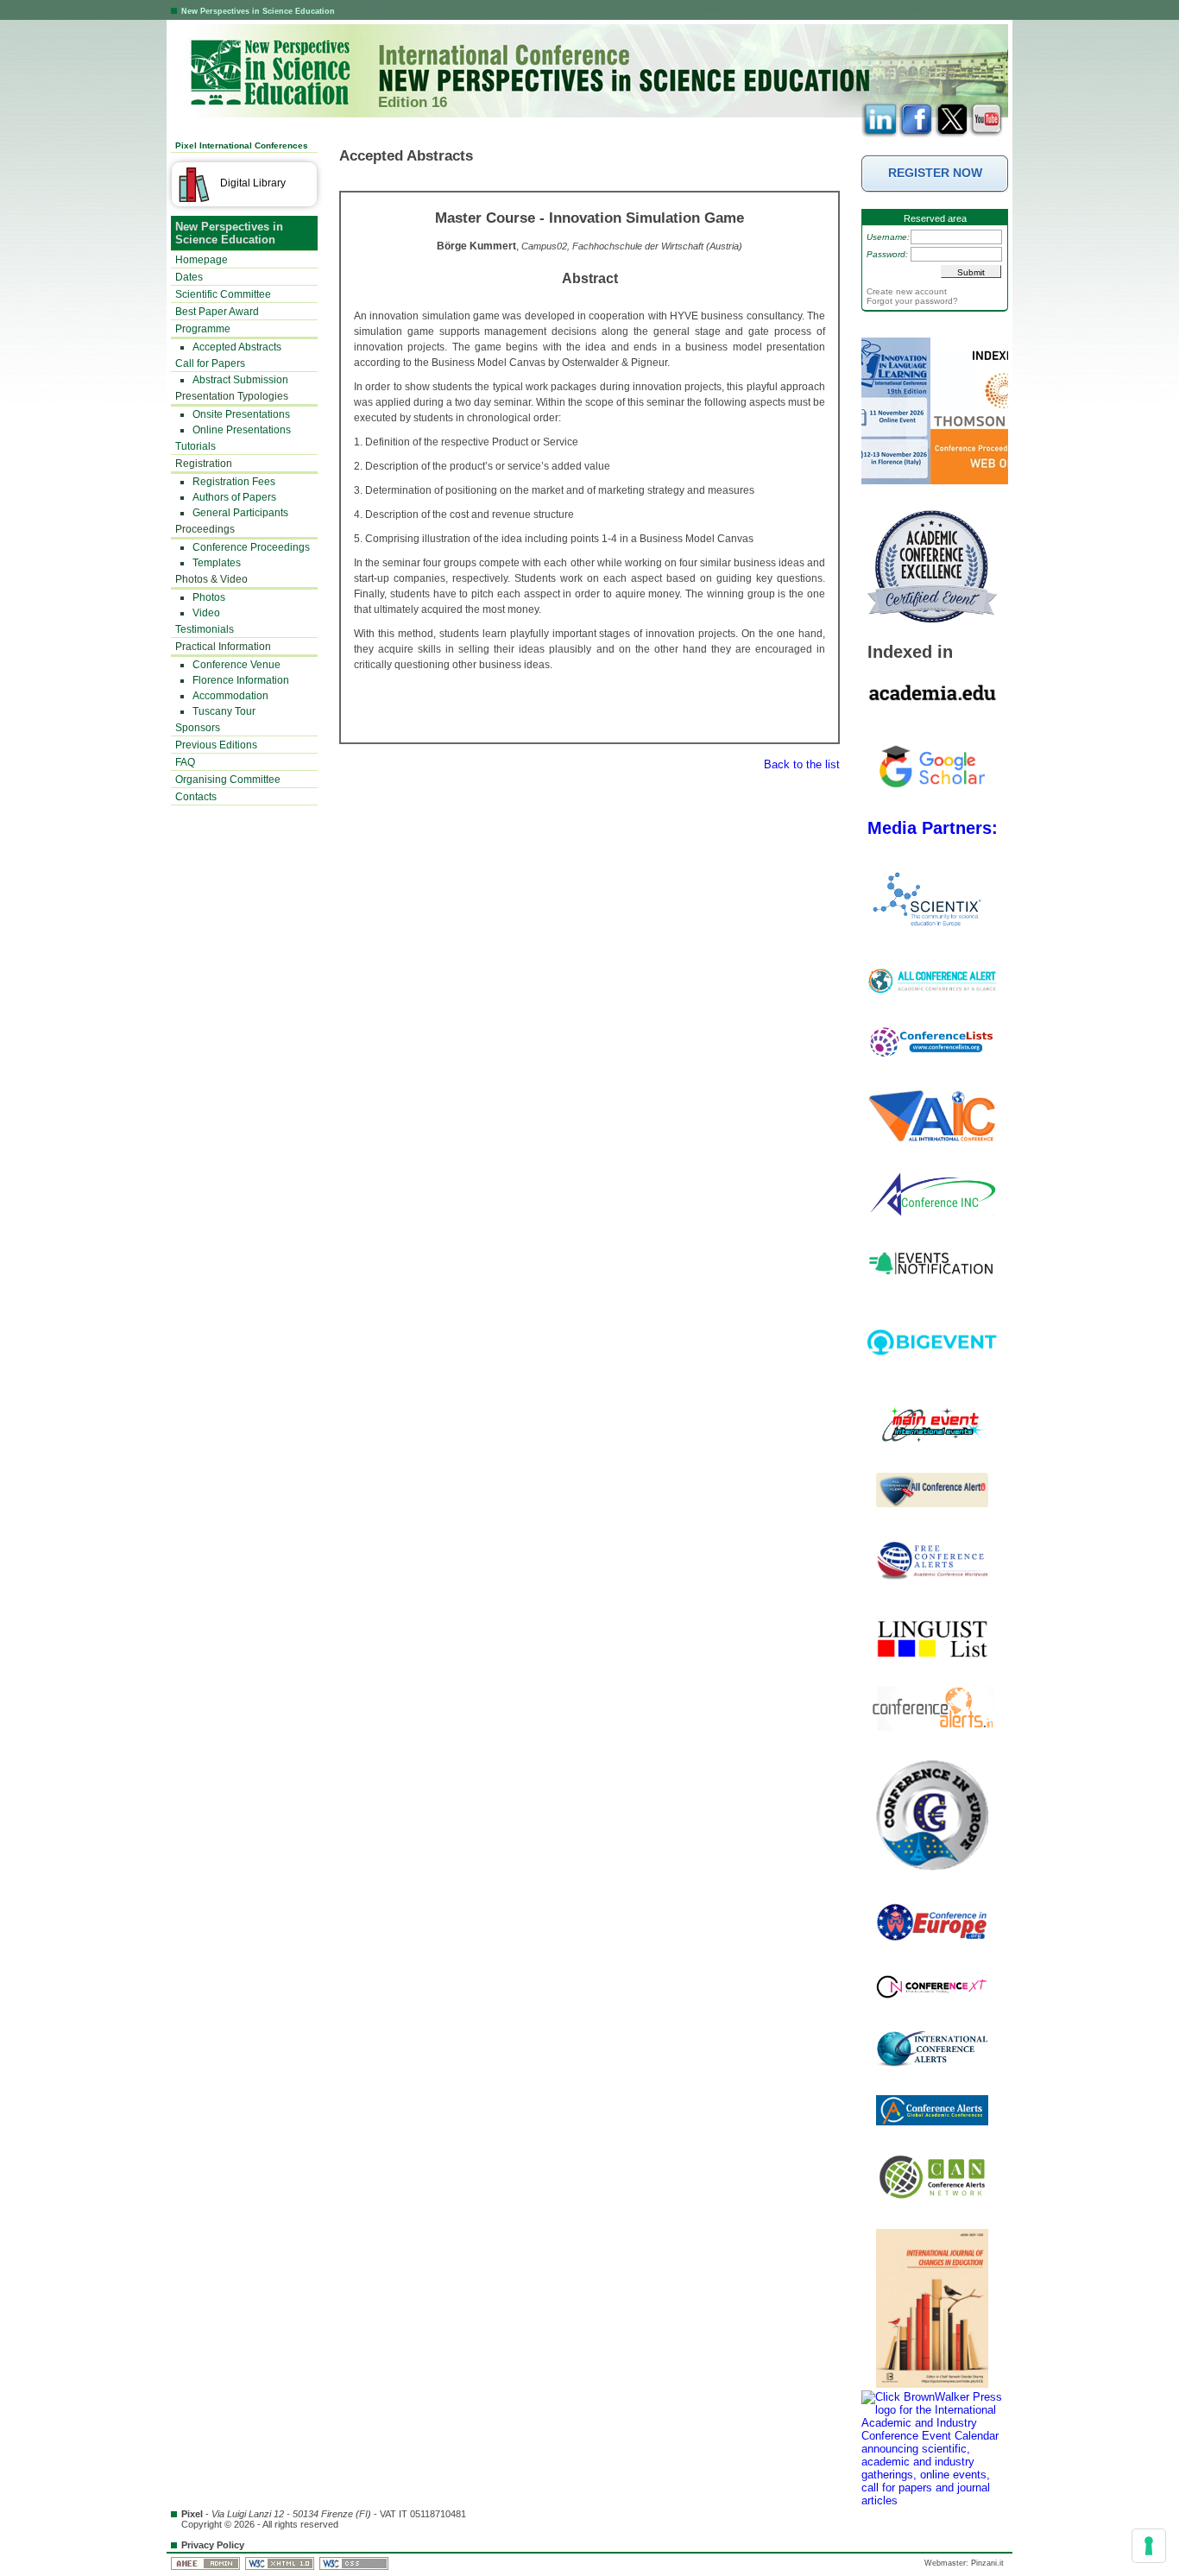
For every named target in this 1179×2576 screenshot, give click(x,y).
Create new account (907, 291)
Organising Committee (228, 780)
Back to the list (802, 764)
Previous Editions (216, 745)
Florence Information (241, 680)
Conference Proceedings (251, 547)
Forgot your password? (912, 301)
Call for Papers (210, 363)
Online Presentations (242, 430)
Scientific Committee (223, 294)
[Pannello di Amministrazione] (207, 2563)
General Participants (240, 513)
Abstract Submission (240, 380)
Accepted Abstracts (237, 347)
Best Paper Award (217, 312)
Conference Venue (236, 665)
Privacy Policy (213, 2545)
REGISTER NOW (935, 173)
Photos (209, 597)
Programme (203, 329)
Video (206, 613)
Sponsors (198, 728)
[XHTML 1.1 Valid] (281, 2563)
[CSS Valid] (355, 2563)
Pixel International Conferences (242, 145)
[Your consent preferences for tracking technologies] (1149, 2546)
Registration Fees (234, 482)
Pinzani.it (987, 2563)
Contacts (196, 797)
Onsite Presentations (241, 414)
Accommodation (230, 696)
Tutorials (195, 446)
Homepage (202, 260)
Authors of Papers (234, 497)
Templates (217, 563)
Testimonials (205, 629)
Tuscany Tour (224, 711)
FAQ (185, 762)
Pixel (192, 2514)
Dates (189, 277)
